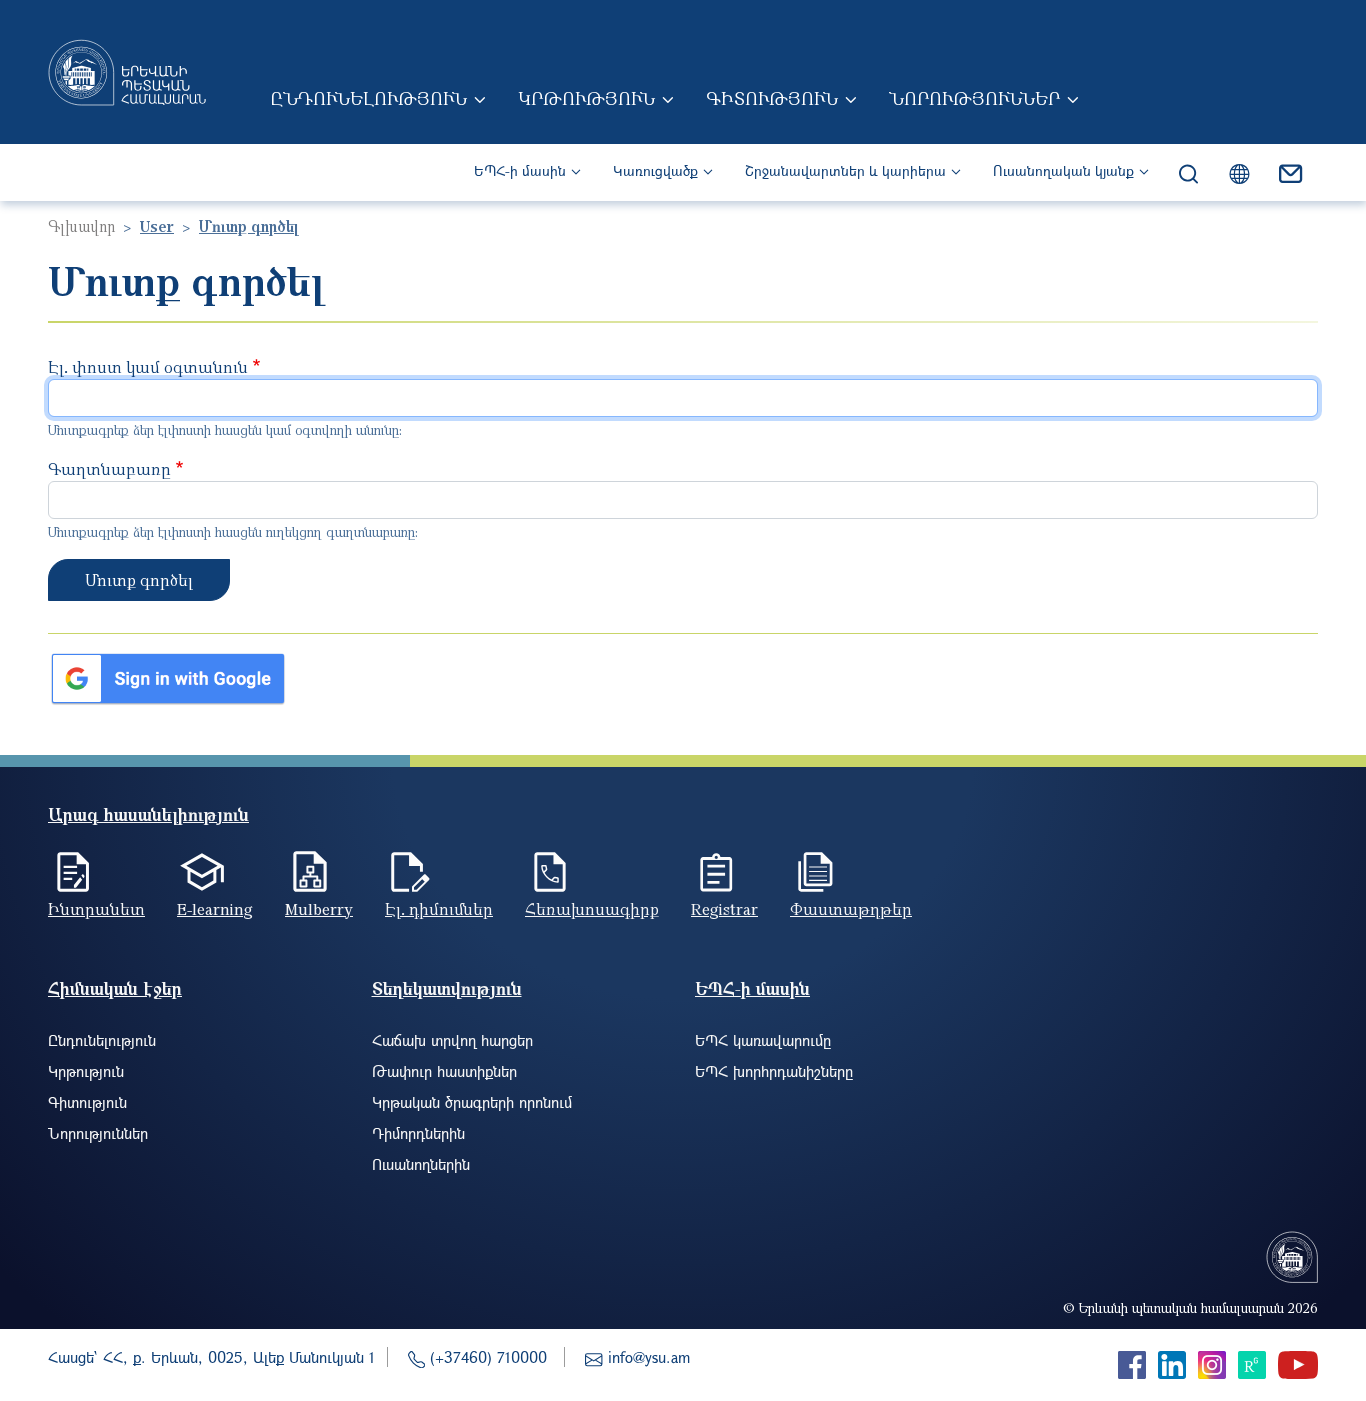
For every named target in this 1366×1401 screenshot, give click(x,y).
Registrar (724, 909)
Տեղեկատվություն (447, 988)
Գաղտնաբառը (109, 469)
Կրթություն (586, 98)
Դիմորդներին (418, 1133)
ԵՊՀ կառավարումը (763, 1040)
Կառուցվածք (655, 170)
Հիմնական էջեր (115, 988)
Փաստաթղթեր (851, 909)
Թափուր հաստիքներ (444, 1071)
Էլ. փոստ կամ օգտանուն (148, 367)
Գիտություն (772, 98)
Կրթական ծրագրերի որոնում (472, 1102)
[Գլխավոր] (127, 72)
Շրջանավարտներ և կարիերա (845, 170)
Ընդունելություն (368, 98)
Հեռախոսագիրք (592, 909)
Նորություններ (974, 98)
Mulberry (319, 909)
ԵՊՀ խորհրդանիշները (774, 1071)
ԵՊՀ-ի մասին (520, 170)
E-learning (215, 909)
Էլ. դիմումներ (439, 909)
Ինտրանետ (96, 909)
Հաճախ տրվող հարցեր (452, 1040)
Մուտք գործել (139, 580)
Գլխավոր (81, 226)
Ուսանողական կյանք (1063, 170)
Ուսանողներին (421, 1164)
